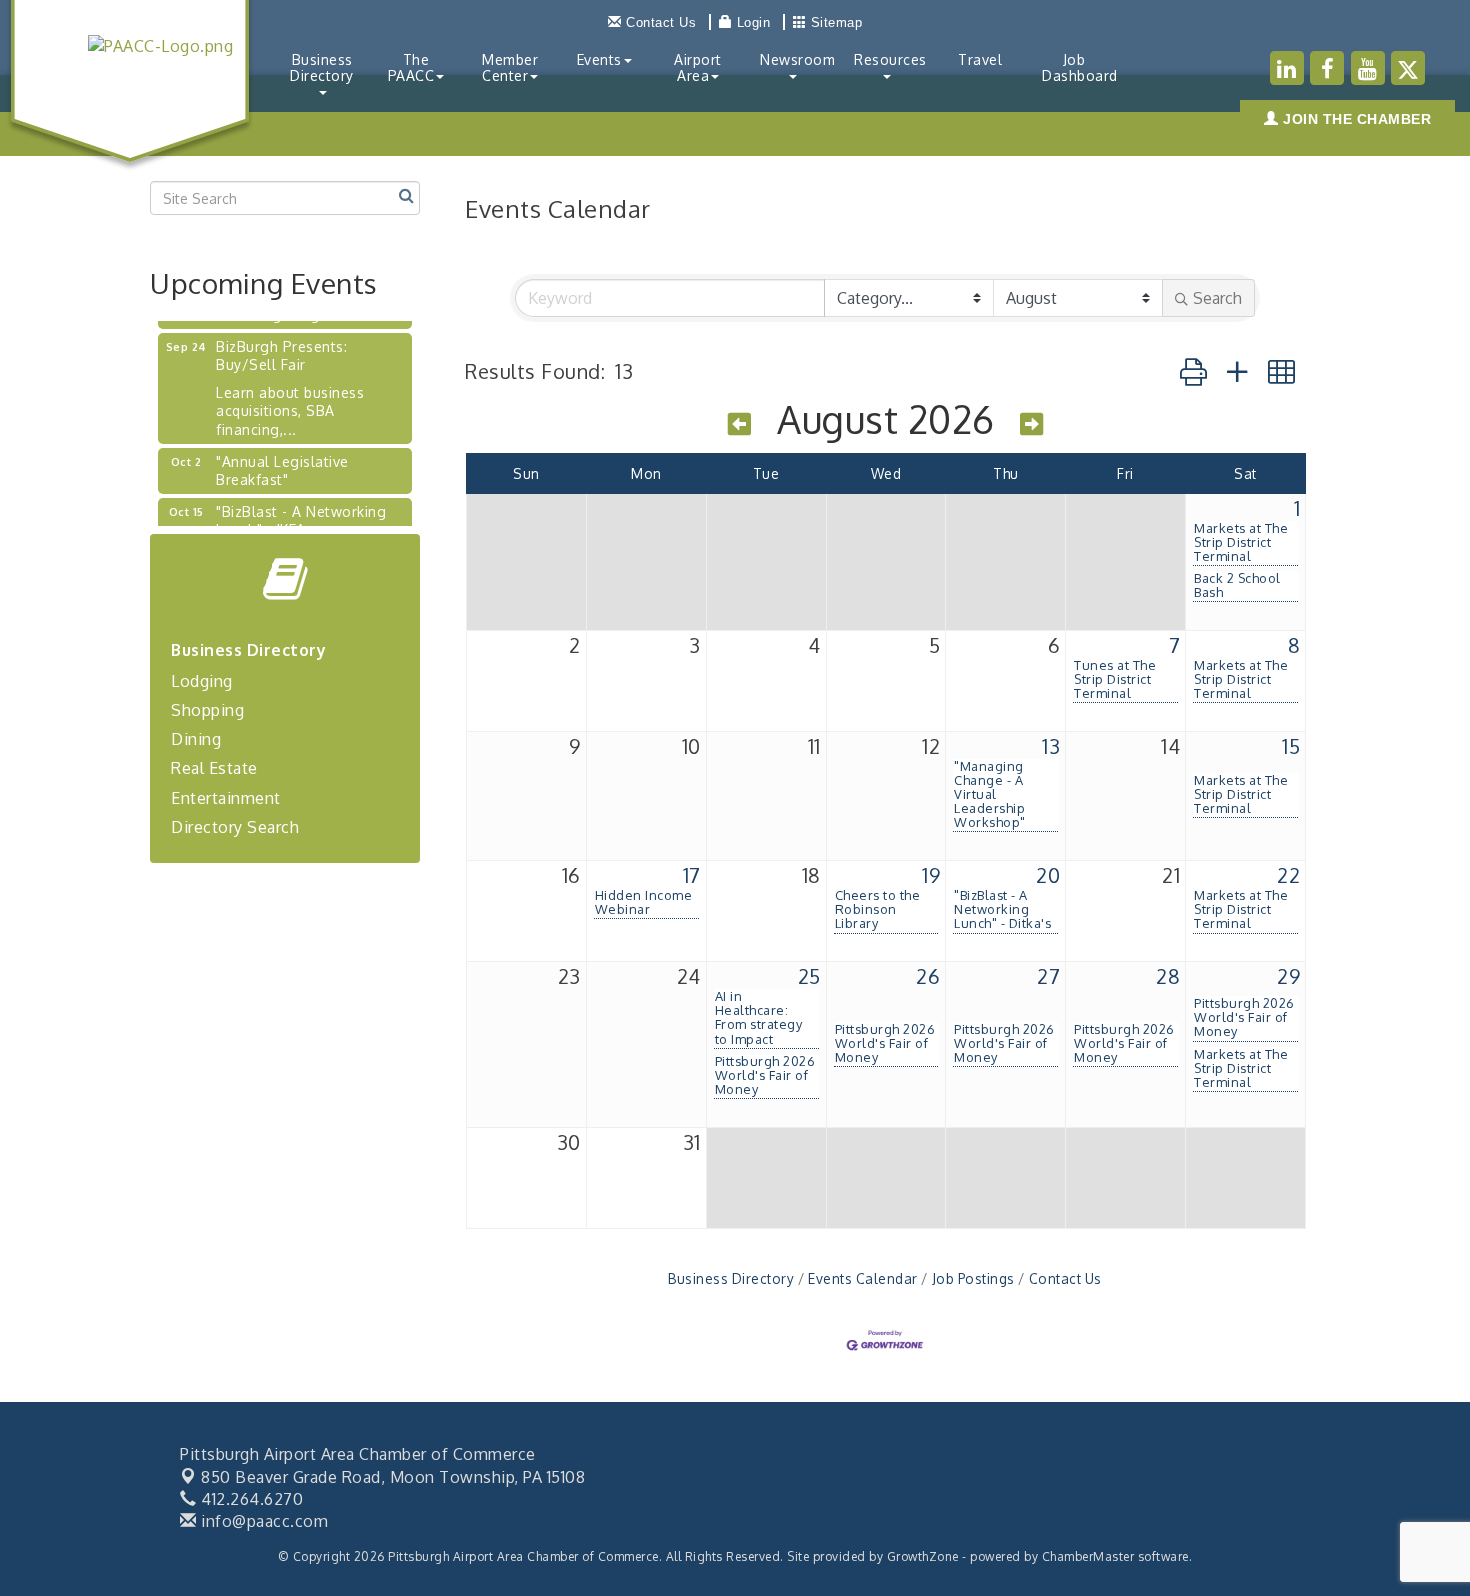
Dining (196, 739)
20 (1048, 875)
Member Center (510, 67)
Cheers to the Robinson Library (878, 909)
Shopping (207, 710)
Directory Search (235, 827)
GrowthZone (923, 1556)
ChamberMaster (1088, 1556)
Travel (980, 59)
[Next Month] (1032, 423)
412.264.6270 (250, 1499)
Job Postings (973, 1278)
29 (1288, 976)
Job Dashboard (1080, 67)
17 (692, 875)
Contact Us (1065, 1278)
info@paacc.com (262, 1521)
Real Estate (214, 768)
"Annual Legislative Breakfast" (282, 459)
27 (1048, 976)
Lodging (202, 681)
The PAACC (411, 67)
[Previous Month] (740, 423)
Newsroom (797, 59)
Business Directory (322, 67)
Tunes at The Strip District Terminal (1115, 679)
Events (599, 59)
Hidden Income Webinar (644, 902)
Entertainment (226, 798)
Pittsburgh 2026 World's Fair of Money (765, 1075)
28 (1168, 976)
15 (1291, 746)
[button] (1194, 371)
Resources (890, 59)
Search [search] (1217, 298)
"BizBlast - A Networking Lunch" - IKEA (301, 509)
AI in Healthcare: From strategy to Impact (759, 1017)
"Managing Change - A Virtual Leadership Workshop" (990, 794)
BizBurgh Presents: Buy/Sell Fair (281, 344)
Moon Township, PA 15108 (393, 1477)
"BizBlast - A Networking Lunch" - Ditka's (1002, 909)
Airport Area (698, 67)
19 (931, 875)
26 (928, 976)
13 (1051, 746)
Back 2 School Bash (1237, 585)
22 (1288, 875)
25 (809, 976)
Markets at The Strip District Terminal (1241, 542)
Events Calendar (863, 1278)
